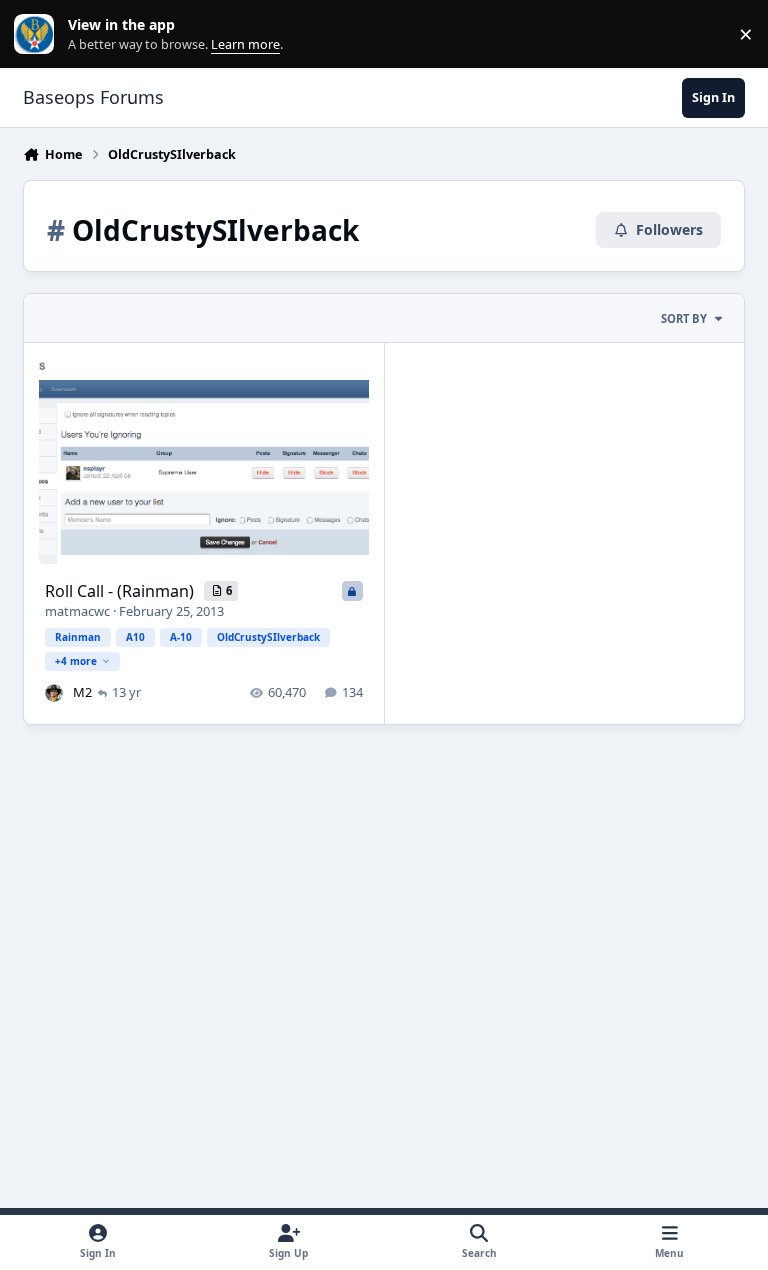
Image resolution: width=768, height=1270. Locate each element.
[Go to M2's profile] (54, 693)
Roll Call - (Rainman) (121, 591)
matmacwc (77, 611)
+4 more (76, 661)
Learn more (38, 34)
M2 (82, 692)
